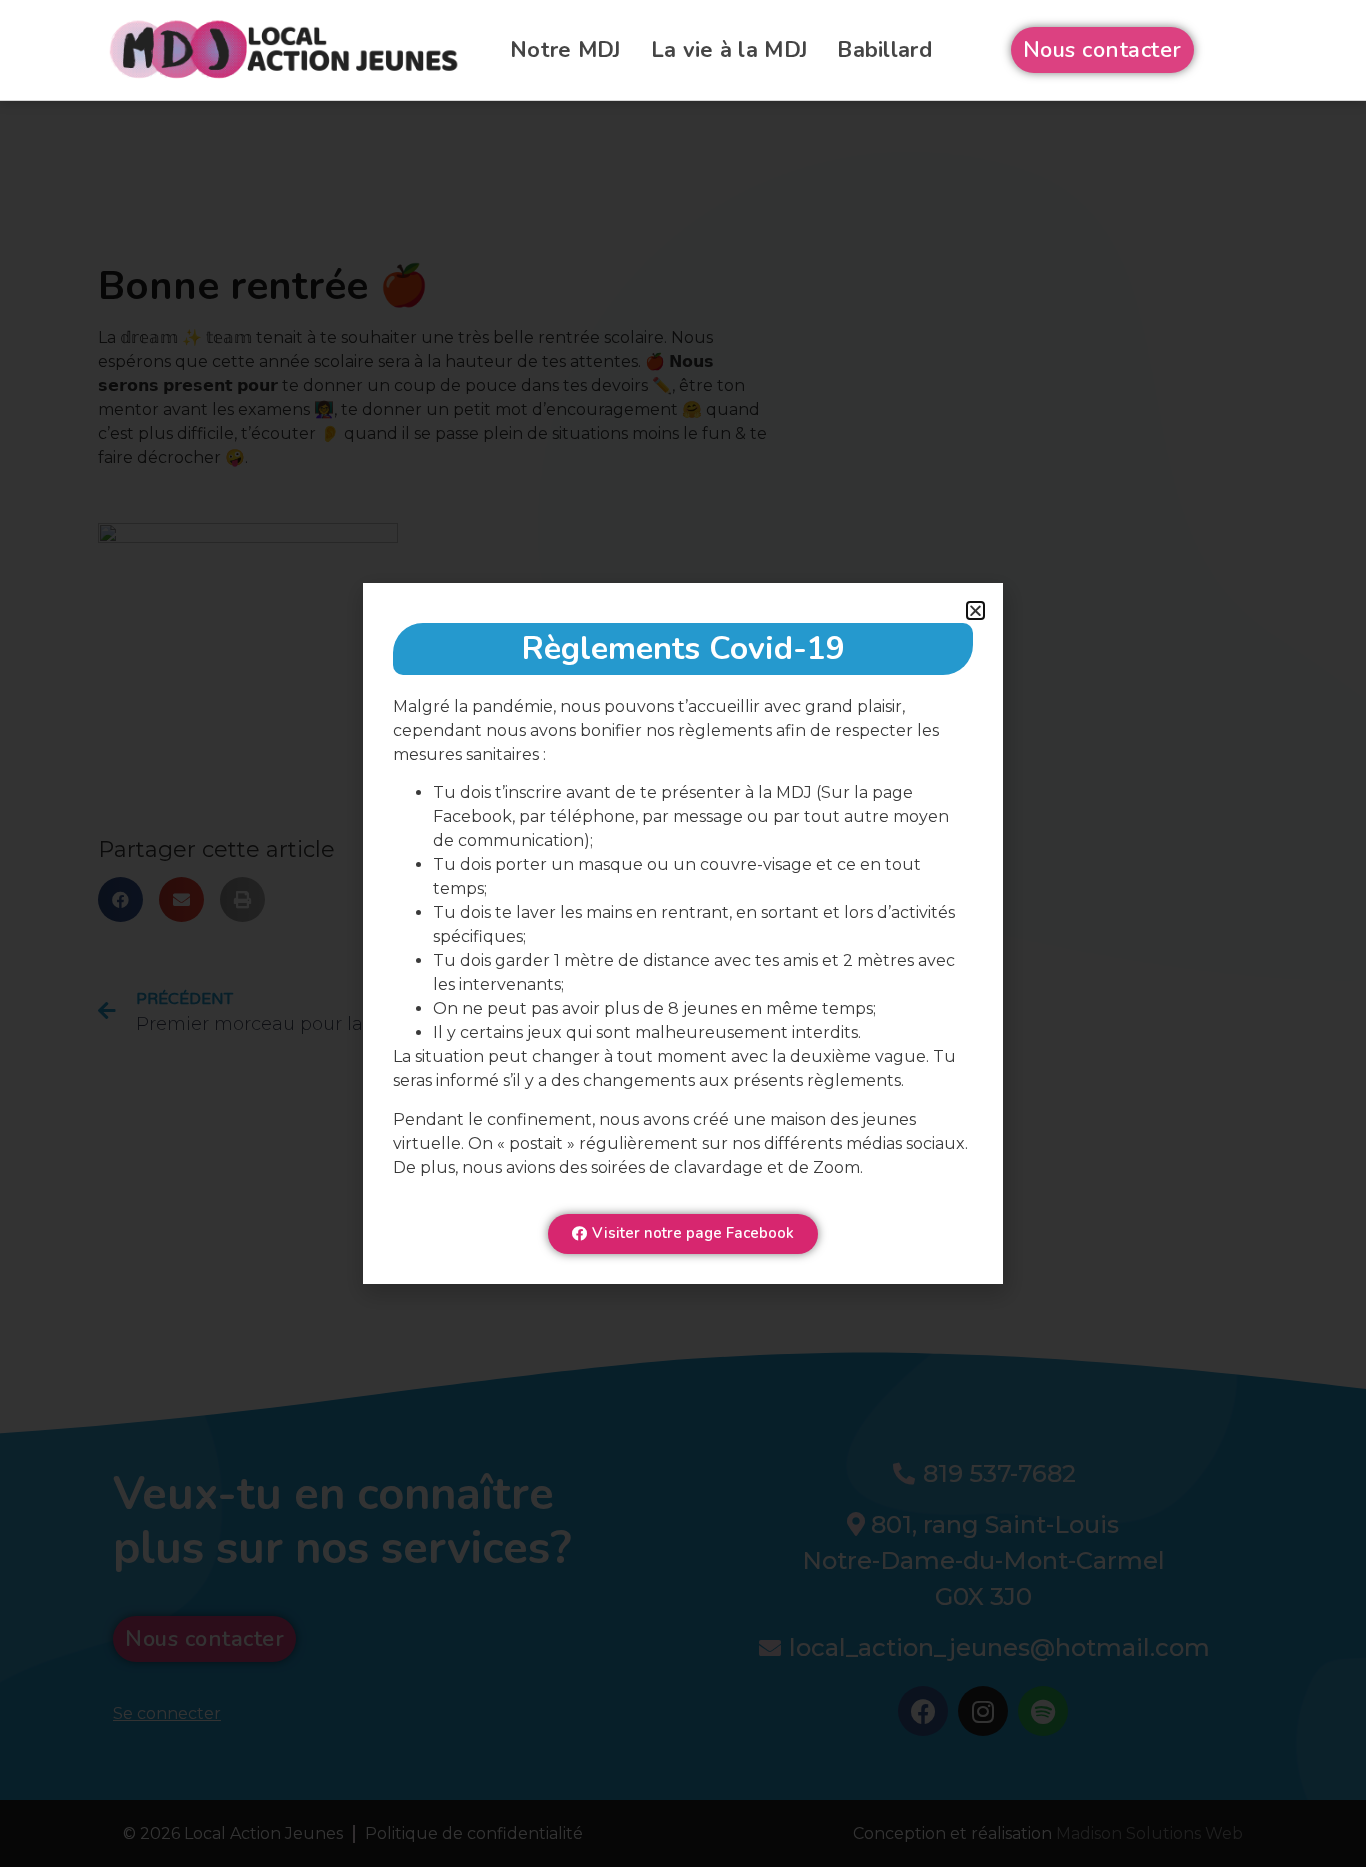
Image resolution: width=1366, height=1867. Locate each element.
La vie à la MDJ (729, 50)
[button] (975, 610)
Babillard (884, 50)
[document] (683, 933)
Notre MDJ (565, 50)
